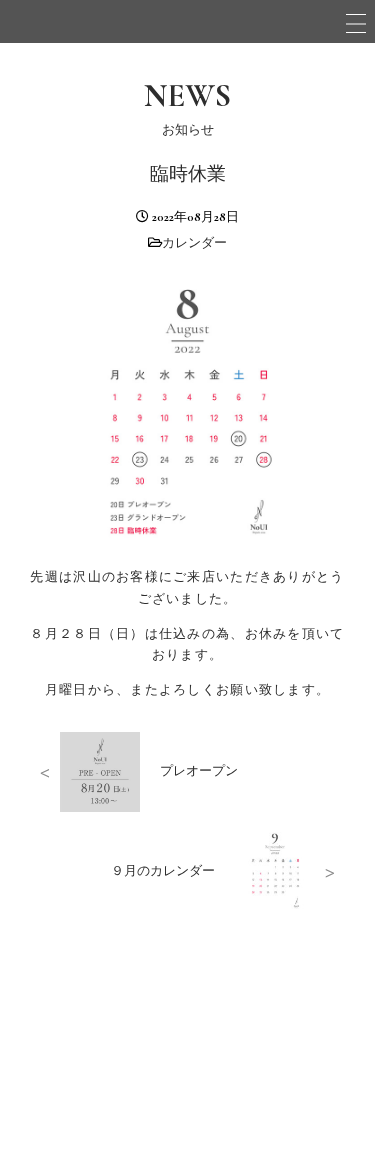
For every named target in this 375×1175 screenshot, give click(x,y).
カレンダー (194, 243)
